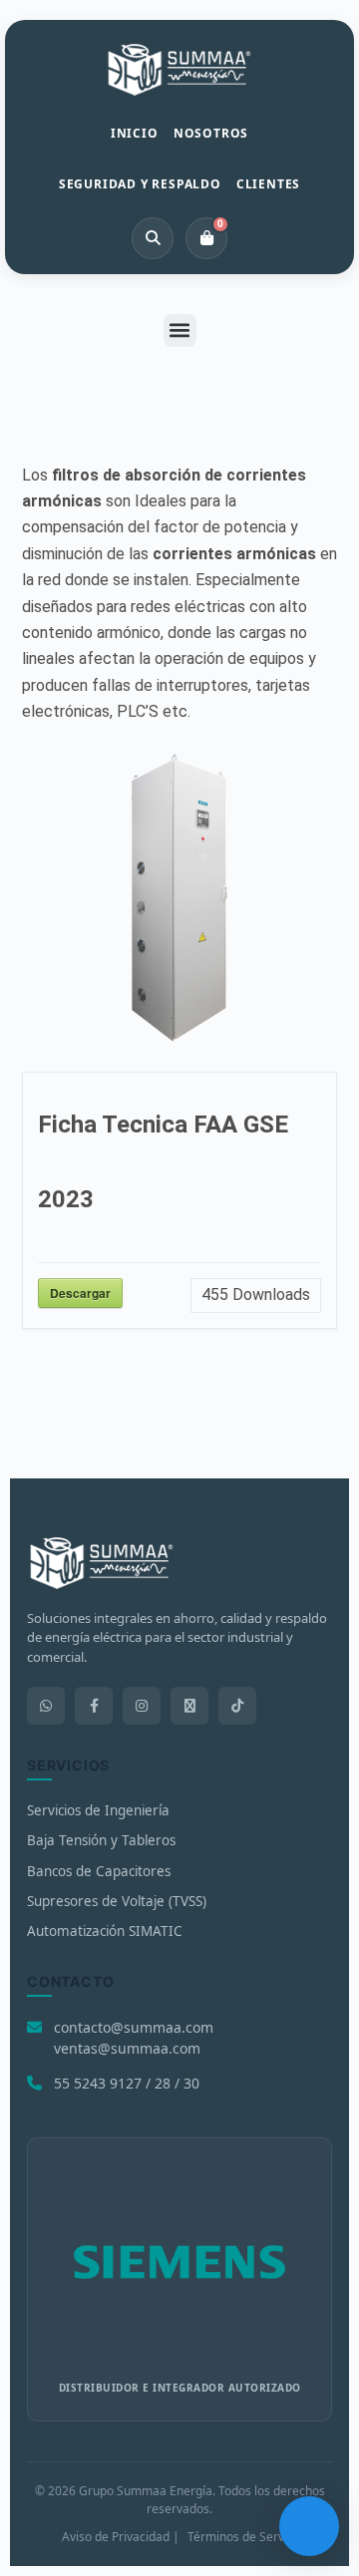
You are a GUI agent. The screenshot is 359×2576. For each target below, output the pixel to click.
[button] (180, 330)
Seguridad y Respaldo (140, 184)
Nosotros (211, 133)
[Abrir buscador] (153, 238)
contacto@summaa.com (134, 2027)
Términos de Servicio (245, 2537)
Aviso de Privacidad (116, 2537)
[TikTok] (237, 1706)
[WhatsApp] (46, 1706)
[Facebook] (94, 1706)
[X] (189, 1706)
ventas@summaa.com (127, 2048)
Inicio (135, 133)
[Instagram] (142, 1706)
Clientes (268, 184)
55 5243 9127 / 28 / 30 (127, 2083)
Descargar (80, 1293)
